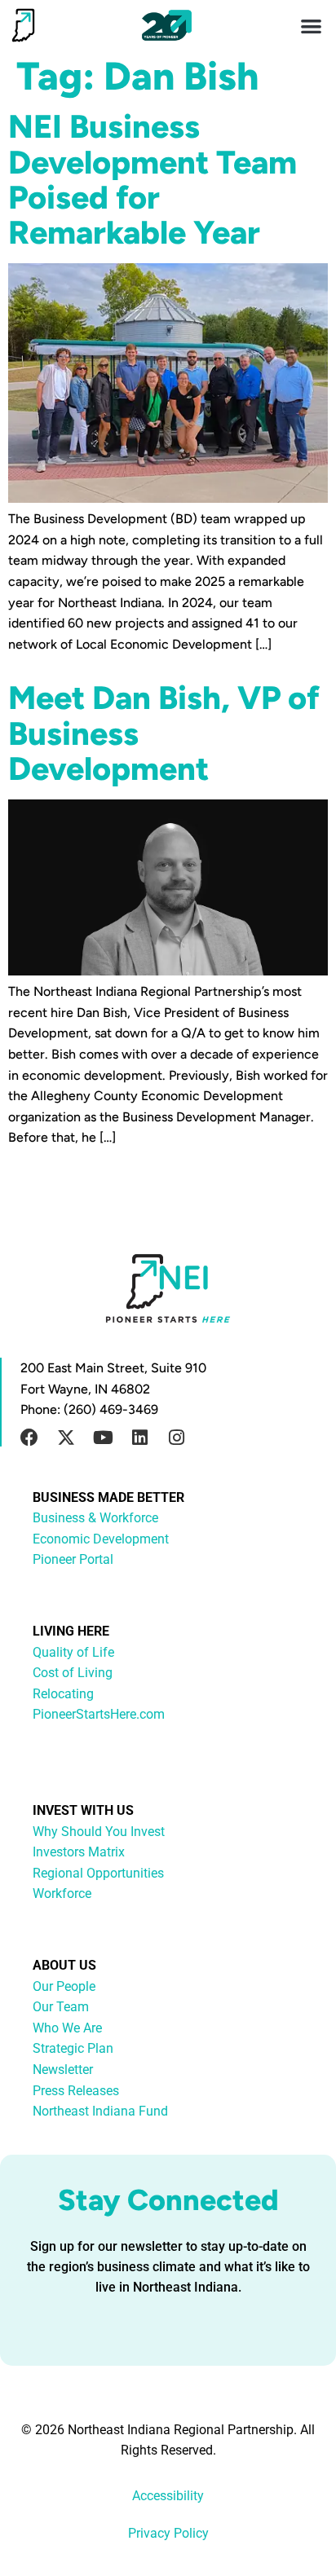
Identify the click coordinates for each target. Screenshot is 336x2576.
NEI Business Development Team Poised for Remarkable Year (153, 179)
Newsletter (63, 2070)
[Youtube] (103, 1438)
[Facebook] (29, 1438)
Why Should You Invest (99, 1832)
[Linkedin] (139, 1438)
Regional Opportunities (98, 1873)
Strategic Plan (73, 2048)
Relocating (63, 1694)
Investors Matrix (79, 1852)
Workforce (62, 1893)
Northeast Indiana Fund (100, 2111)
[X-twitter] (66, 1438)
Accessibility (168, 2496)
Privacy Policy (168, 2533)
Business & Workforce (95, 1518)
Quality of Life (73, 1652)
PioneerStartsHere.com (99, 1714)
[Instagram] (176, 1438)
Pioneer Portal (73, 1559)
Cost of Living (73, 1673)
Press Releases (76, 2091)
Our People (64, 1986)
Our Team (61, 2007)
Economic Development (101, 1539)
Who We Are (67, 2028)
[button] (312, 26)
